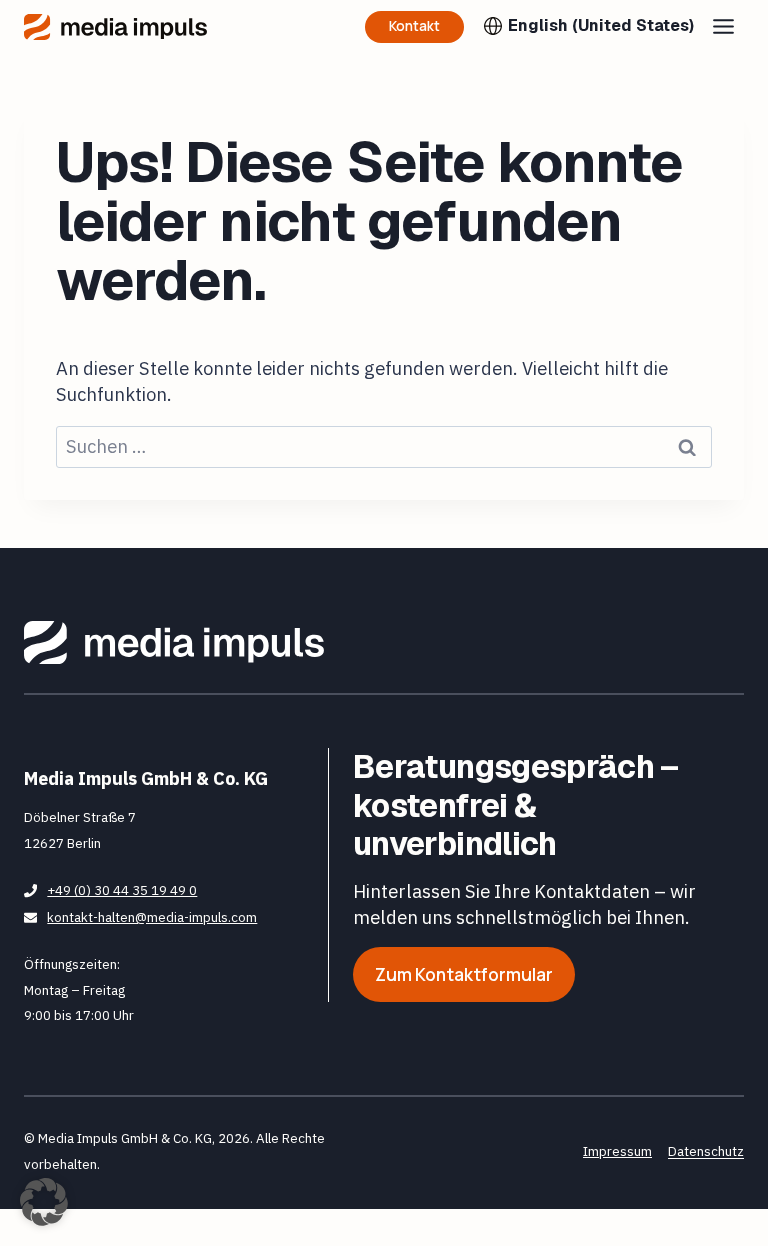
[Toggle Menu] (723, 26)
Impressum (617, 1151)
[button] (44, 1202)
